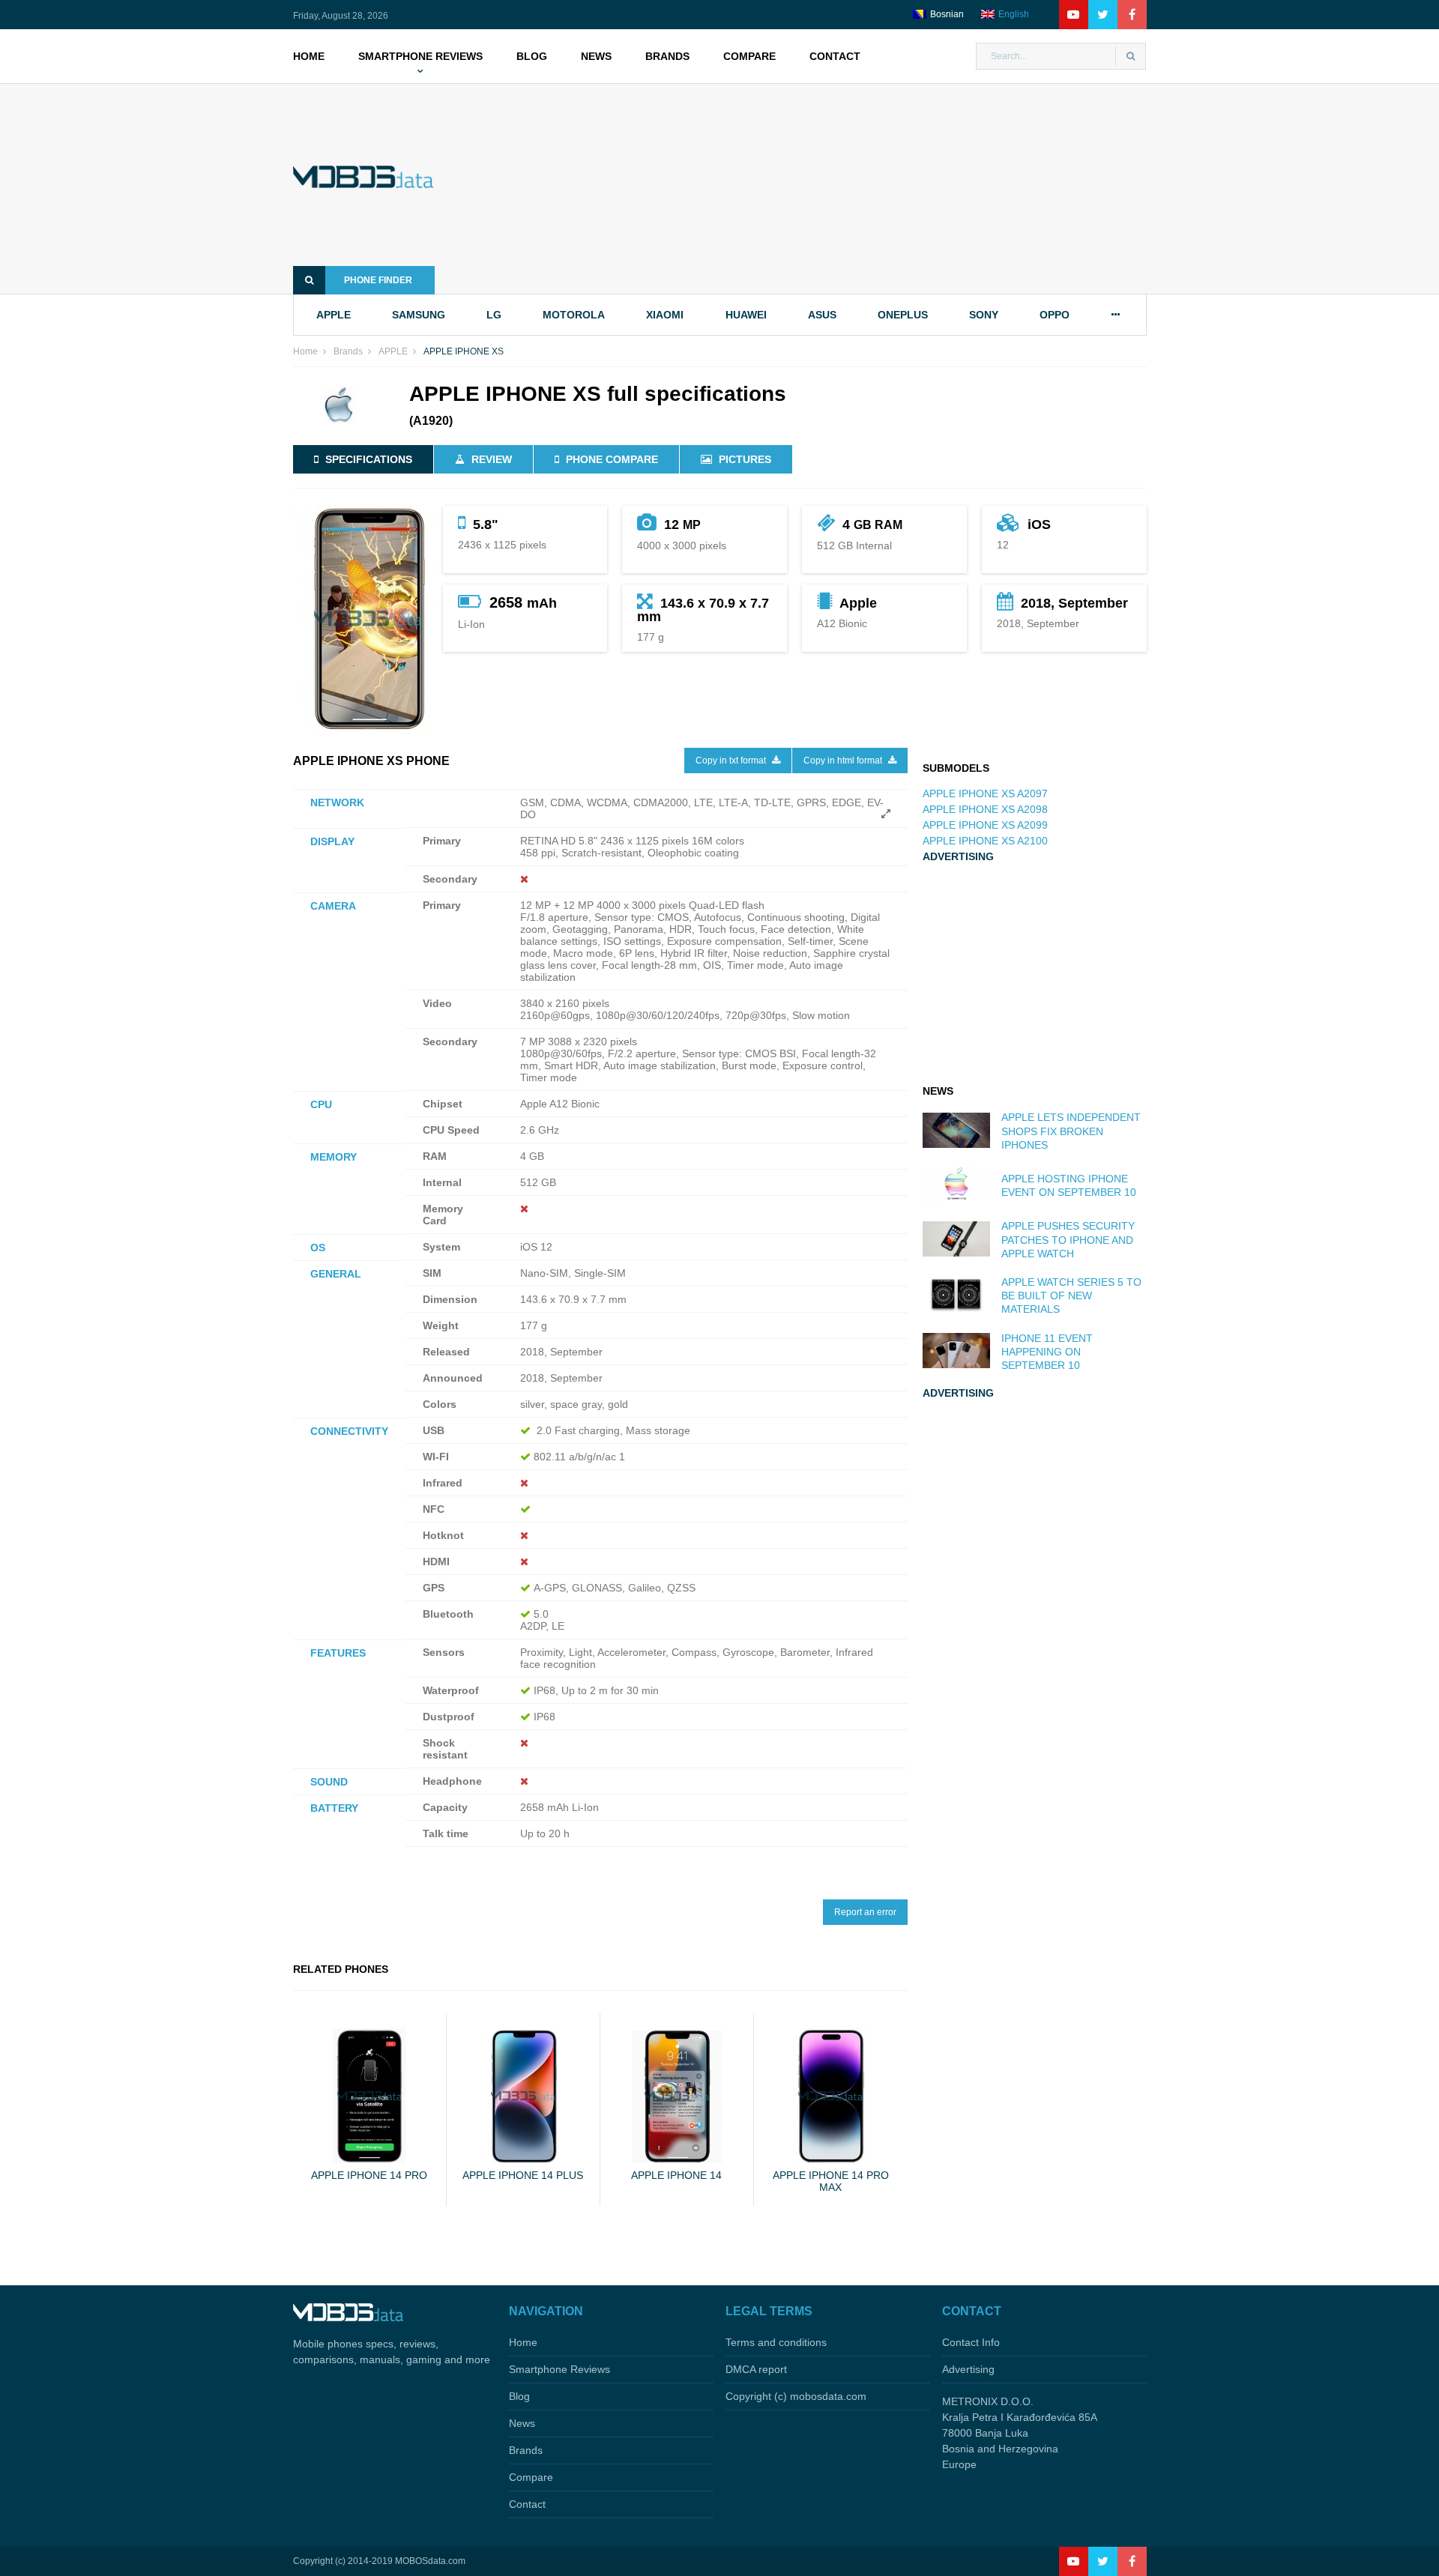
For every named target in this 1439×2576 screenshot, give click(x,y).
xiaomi (665, 315)
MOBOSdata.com (430, 2561)
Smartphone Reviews (420, 56)
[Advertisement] (813, 189)
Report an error (865, 1912)
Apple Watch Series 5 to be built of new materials (1071, 1295)
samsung (419, 315)
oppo (1055, 315)
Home (309, 56)
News (596, 56)
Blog (532, 56)
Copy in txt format (732, 761)
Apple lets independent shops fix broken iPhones (1071, 1131)
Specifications (369, 459)
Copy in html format (844, 761)
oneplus (903, 315)
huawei (746, 315)
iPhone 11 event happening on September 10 (1047, 1352)
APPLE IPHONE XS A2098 (985, 809)
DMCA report (756, 2369)
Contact (835, 56)
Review (492, 459)
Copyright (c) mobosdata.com (796, 2396)
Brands (667, 56)
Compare (749, 56)
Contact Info (971, 2342)
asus (822, 315)
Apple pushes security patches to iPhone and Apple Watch (1068, 1239)
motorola (574, 315)
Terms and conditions (776, 2342)
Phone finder (378, 280)
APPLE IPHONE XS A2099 (985, 825)
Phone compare (612, 459)
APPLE (393, 351)
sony (984, 315)
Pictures (745, 459)
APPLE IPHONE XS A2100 (985, 841)
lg (494, 315)
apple (334, 315)
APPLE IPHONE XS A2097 (985, 793)
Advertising (968, 2369)
